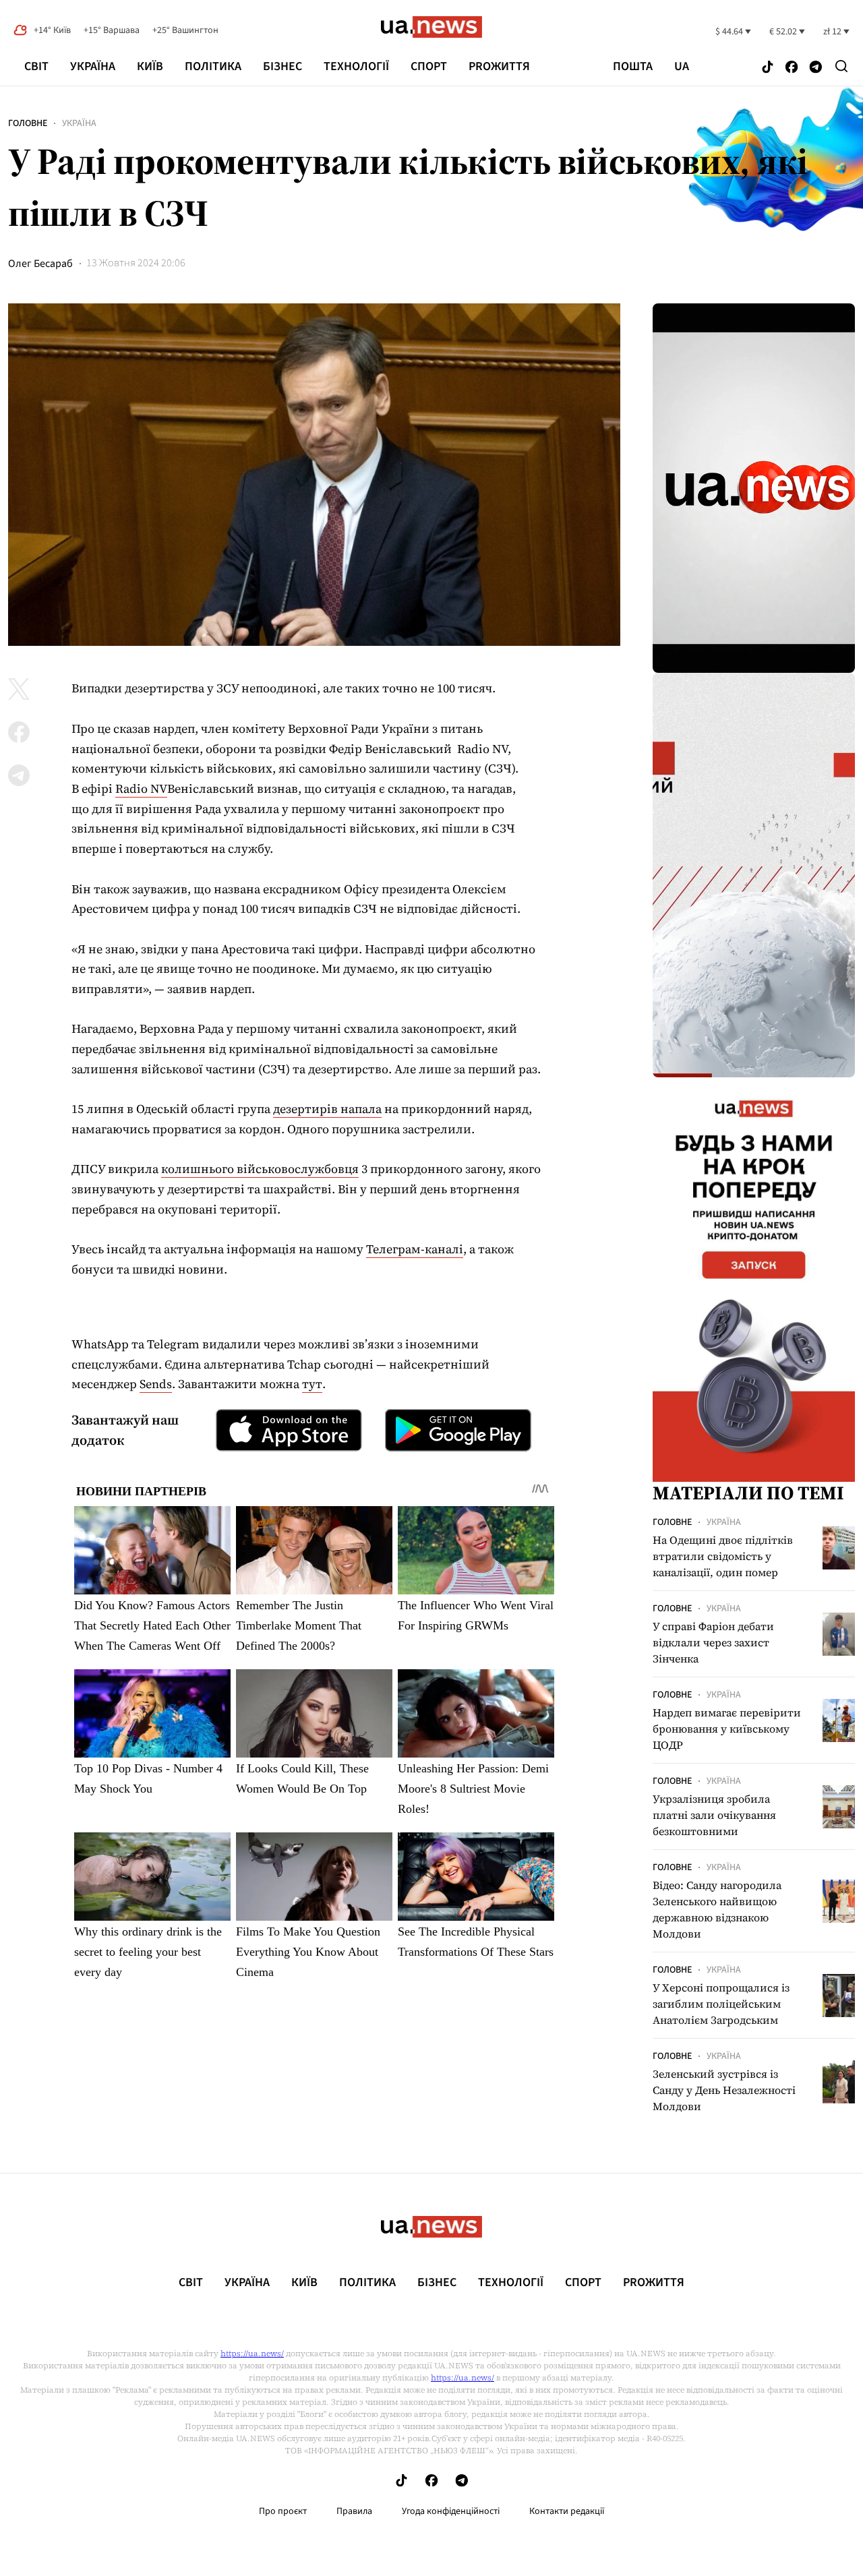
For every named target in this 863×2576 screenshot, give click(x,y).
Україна (93, 66)
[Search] (841, 66)
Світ (36, 66)
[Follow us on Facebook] (792, 68)
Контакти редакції (567, 2511)
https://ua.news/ (252, 2354)
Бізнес (282, 66)
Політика (213, 66)
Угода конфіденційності (451, 2511)
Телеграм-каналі (415, 1249)
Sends (156, 1384)
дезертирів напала (327, 1109)
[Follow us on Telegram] (816, 68)
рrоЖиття (499, 66)
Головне (28, 123)
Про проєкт (283, 2511)
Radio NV (141, 788)
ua (682, 67)
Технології (356, 66)
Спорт (429, 66)
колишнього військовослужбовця (260, 1169)
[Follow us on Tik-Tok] (768, 68)
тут (312, 1384)
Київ (150, 66)
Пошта (633, 67)
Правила (354, 2511)
